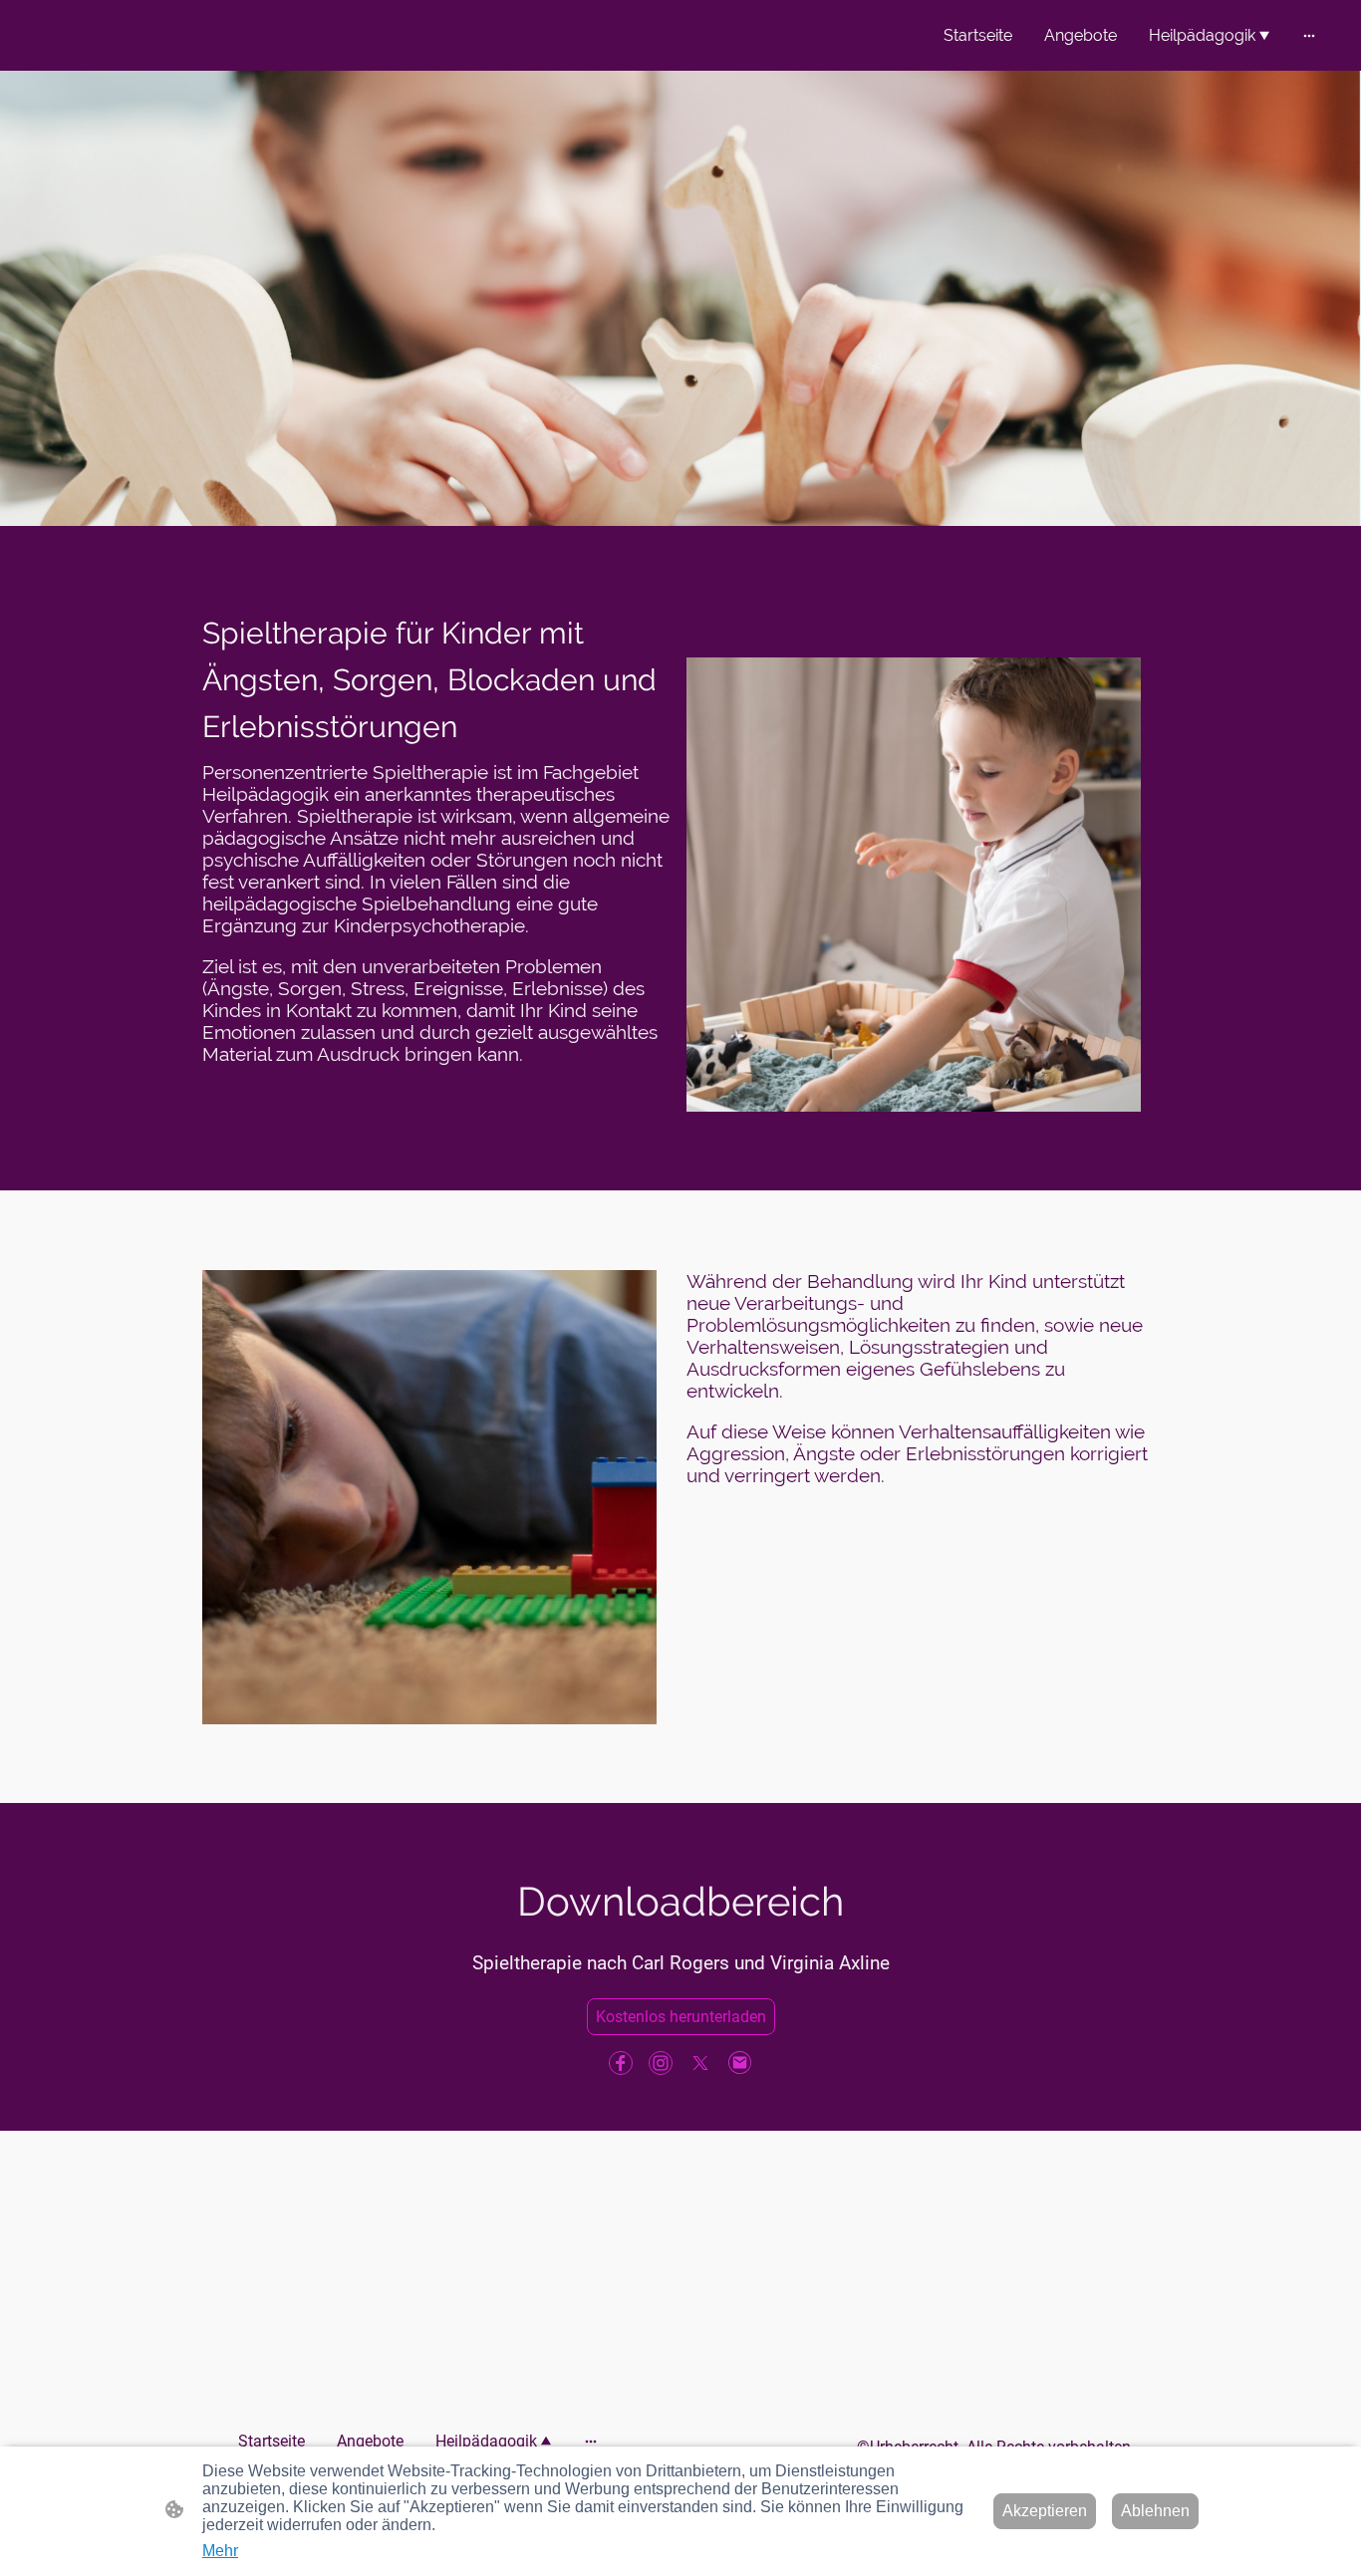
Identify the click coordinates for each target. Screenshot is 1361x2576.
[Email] (740, 2063)
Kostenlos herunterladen (681, 2017)
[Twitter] (700, 2063)
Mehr (220, 2551)
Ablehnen (1155, 2511)
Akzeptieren (1045, 2511)
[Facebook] (621, 2063)
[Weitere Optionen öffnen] (1309, 36)
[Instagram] (661, 2063)
